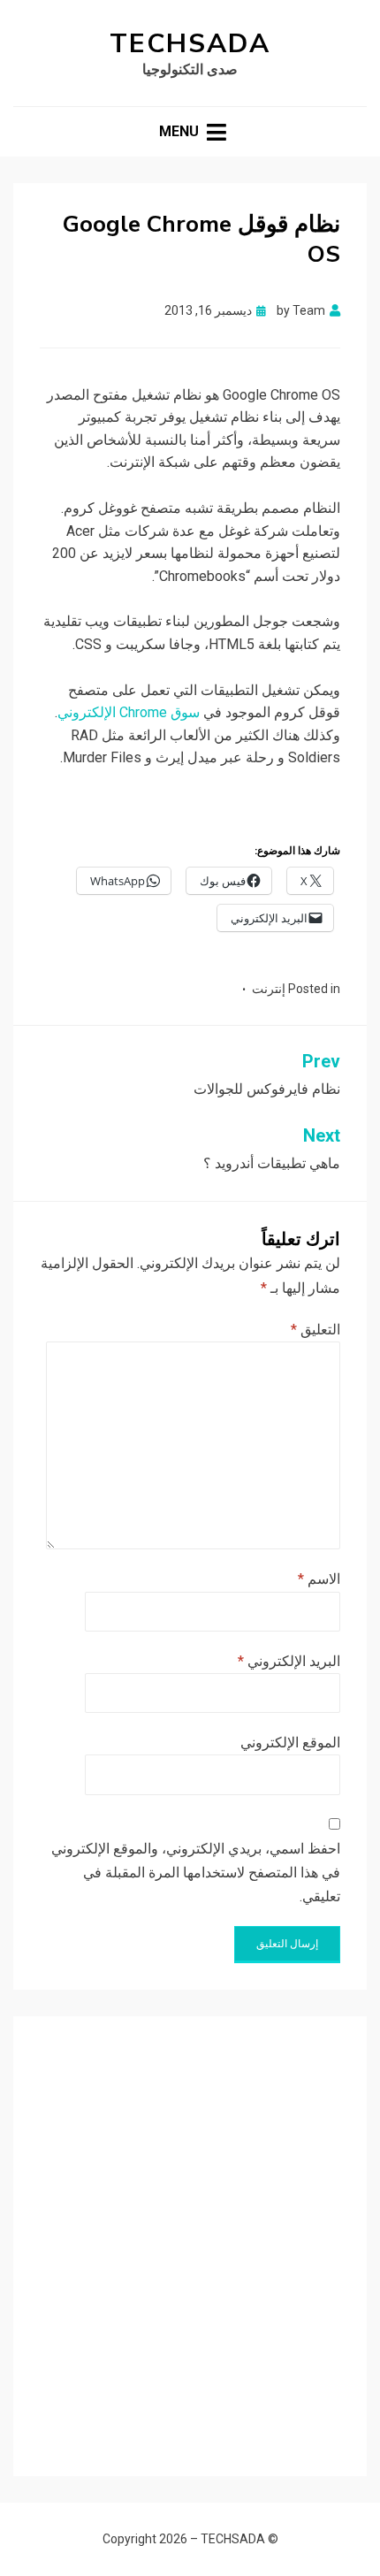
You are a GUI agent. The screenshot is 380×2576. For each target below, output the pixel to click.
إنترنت (269, 989)
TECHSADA (190, 44)
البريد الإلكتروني (289, 1661)
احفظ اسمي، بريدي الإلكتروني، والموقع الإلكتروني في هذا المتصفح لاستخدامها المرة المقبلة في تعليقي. (196, 1873)
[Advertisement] (190, 2233)
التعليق (315, 1330)
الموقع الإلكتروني (290, 1743)
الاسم (319, 1579)
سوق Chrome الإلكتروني (129, 712)
